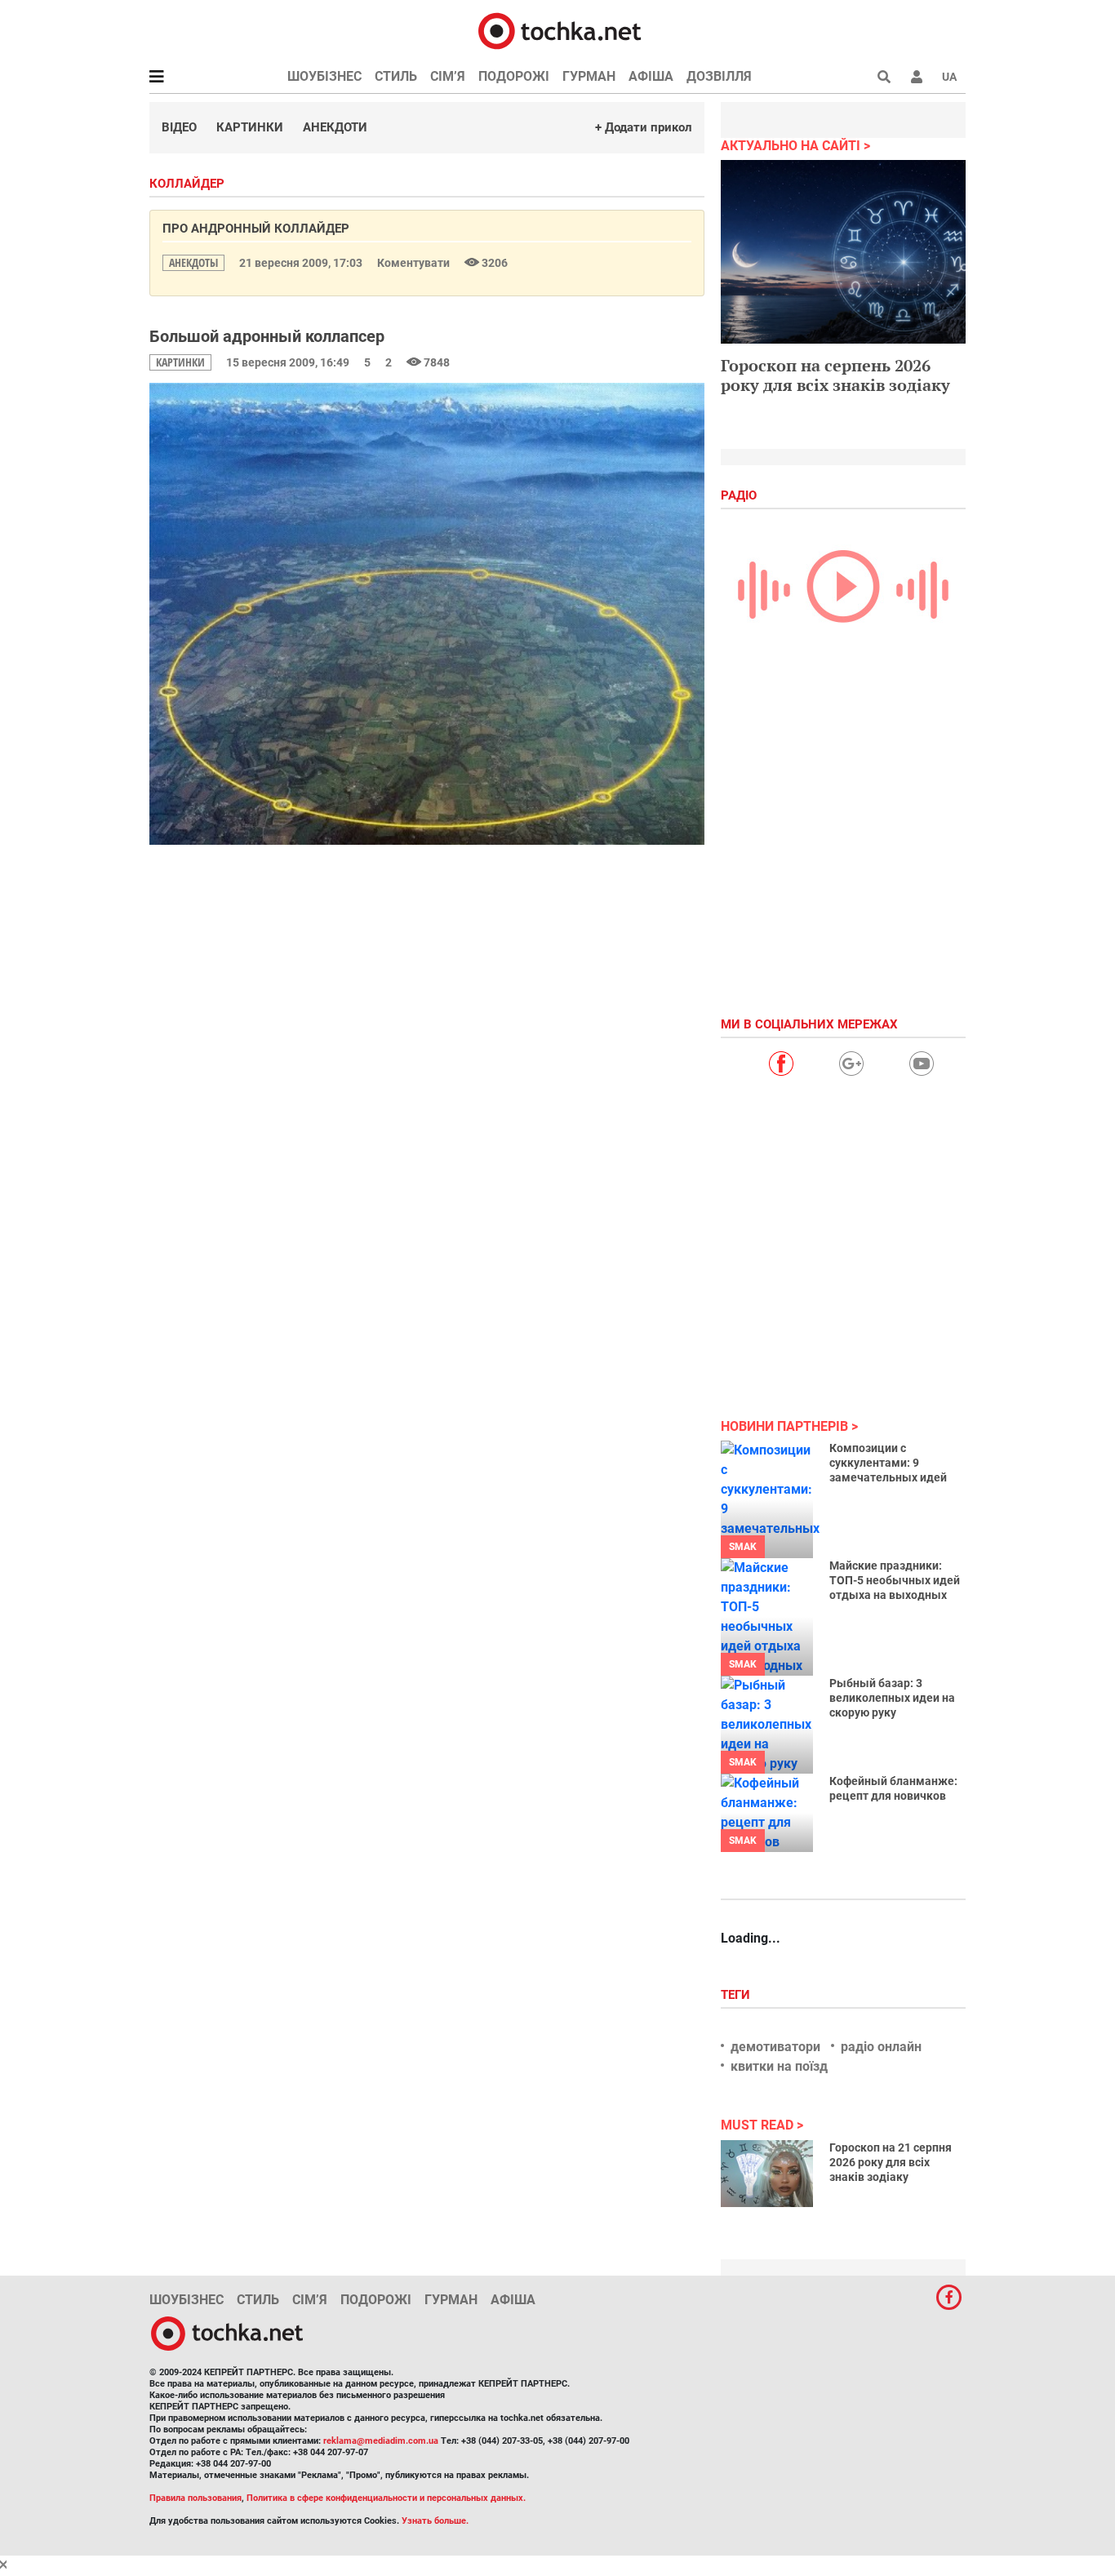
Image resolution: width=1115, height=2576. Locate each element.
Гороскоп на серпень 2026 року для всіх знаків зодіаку (835, 375)
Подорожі (514, 76)
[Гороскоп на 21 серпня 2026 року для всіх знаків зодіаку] (767, 2174)
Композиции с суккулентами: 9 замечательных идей (888, 1463)
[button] (917, 77)
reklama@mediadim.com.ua (381, 2441)
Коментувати (415, 263)
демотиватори (775, 2047)
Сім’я (448, 76)
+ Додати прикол (644, 127)
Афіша (651, 76)
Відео (179, 127)
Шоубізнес (324, 76)
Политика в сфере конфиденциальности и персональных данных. (386, 2498)
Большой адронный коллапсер (267, 336)
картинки (180, 362)
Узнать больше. (435, 2521)
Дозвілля (719, 76)
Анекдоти (335, 127)
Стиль (396, 76)
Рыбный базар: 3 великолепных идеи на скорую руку (892, 1698)
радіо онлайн (881, 2047)
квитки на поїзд (779, 2066)
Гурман (589, 76)
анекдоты (193, 262)
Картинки (250, 127)
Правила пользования (195, 2498)
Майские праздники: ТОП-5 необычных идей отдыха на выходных (895, 1580)
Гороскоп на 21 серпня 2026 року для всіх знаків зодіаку (891, 2162)
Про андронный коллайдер (256, 229)
